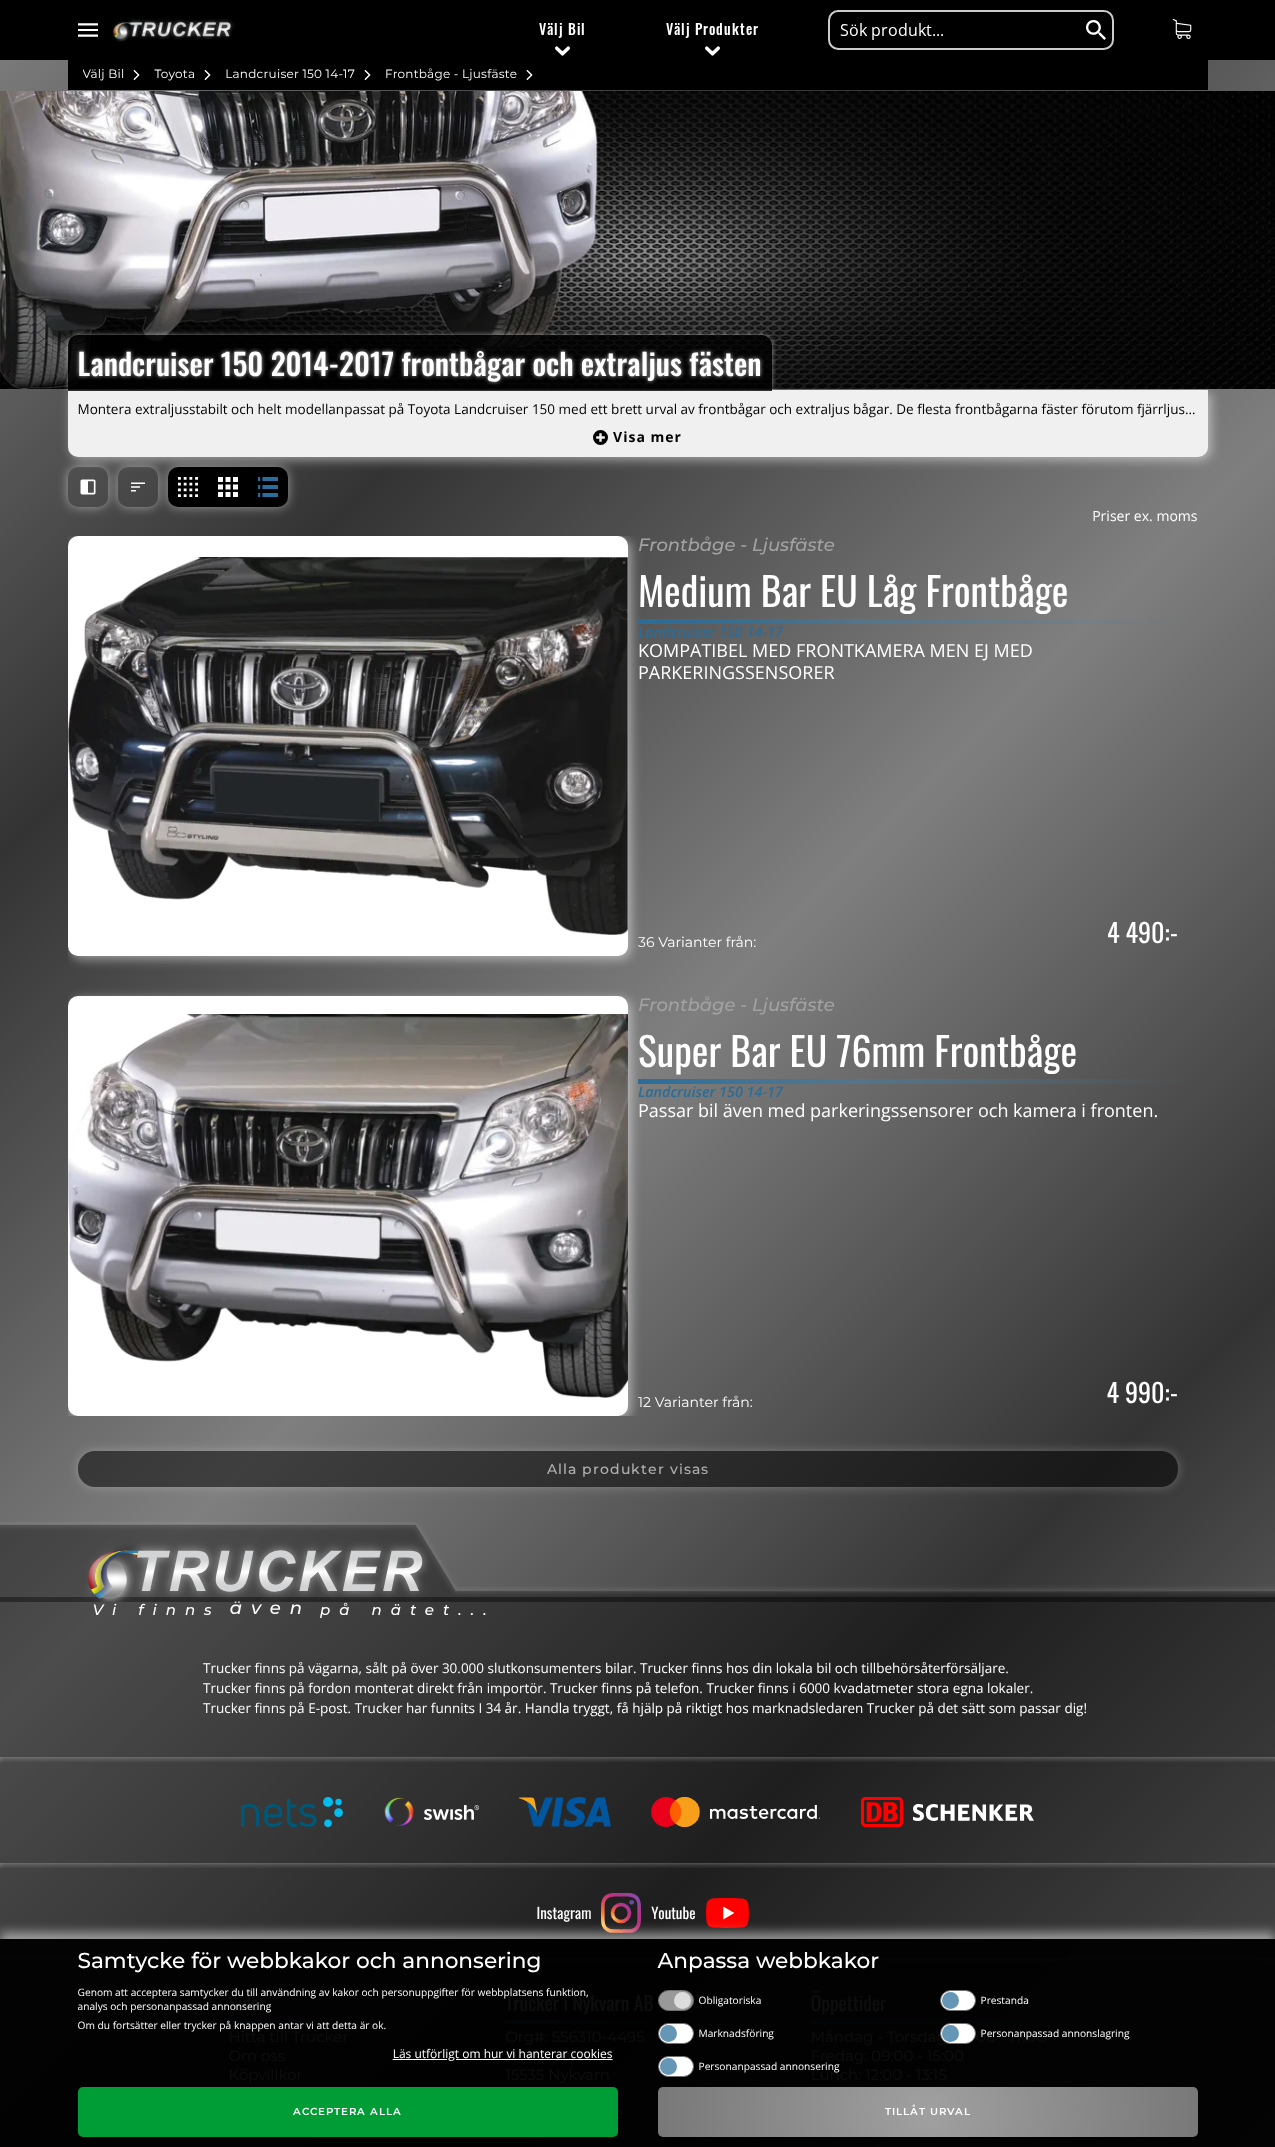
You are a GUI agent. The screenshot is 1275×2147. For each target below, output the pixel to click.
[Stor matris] (228, 487)
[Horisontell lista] (268, 487)
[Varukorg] (1184, 29)
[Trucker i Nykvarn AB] (172, 30)
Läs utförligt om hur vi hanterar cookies (503, 2053)
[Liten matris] (188, 487)
